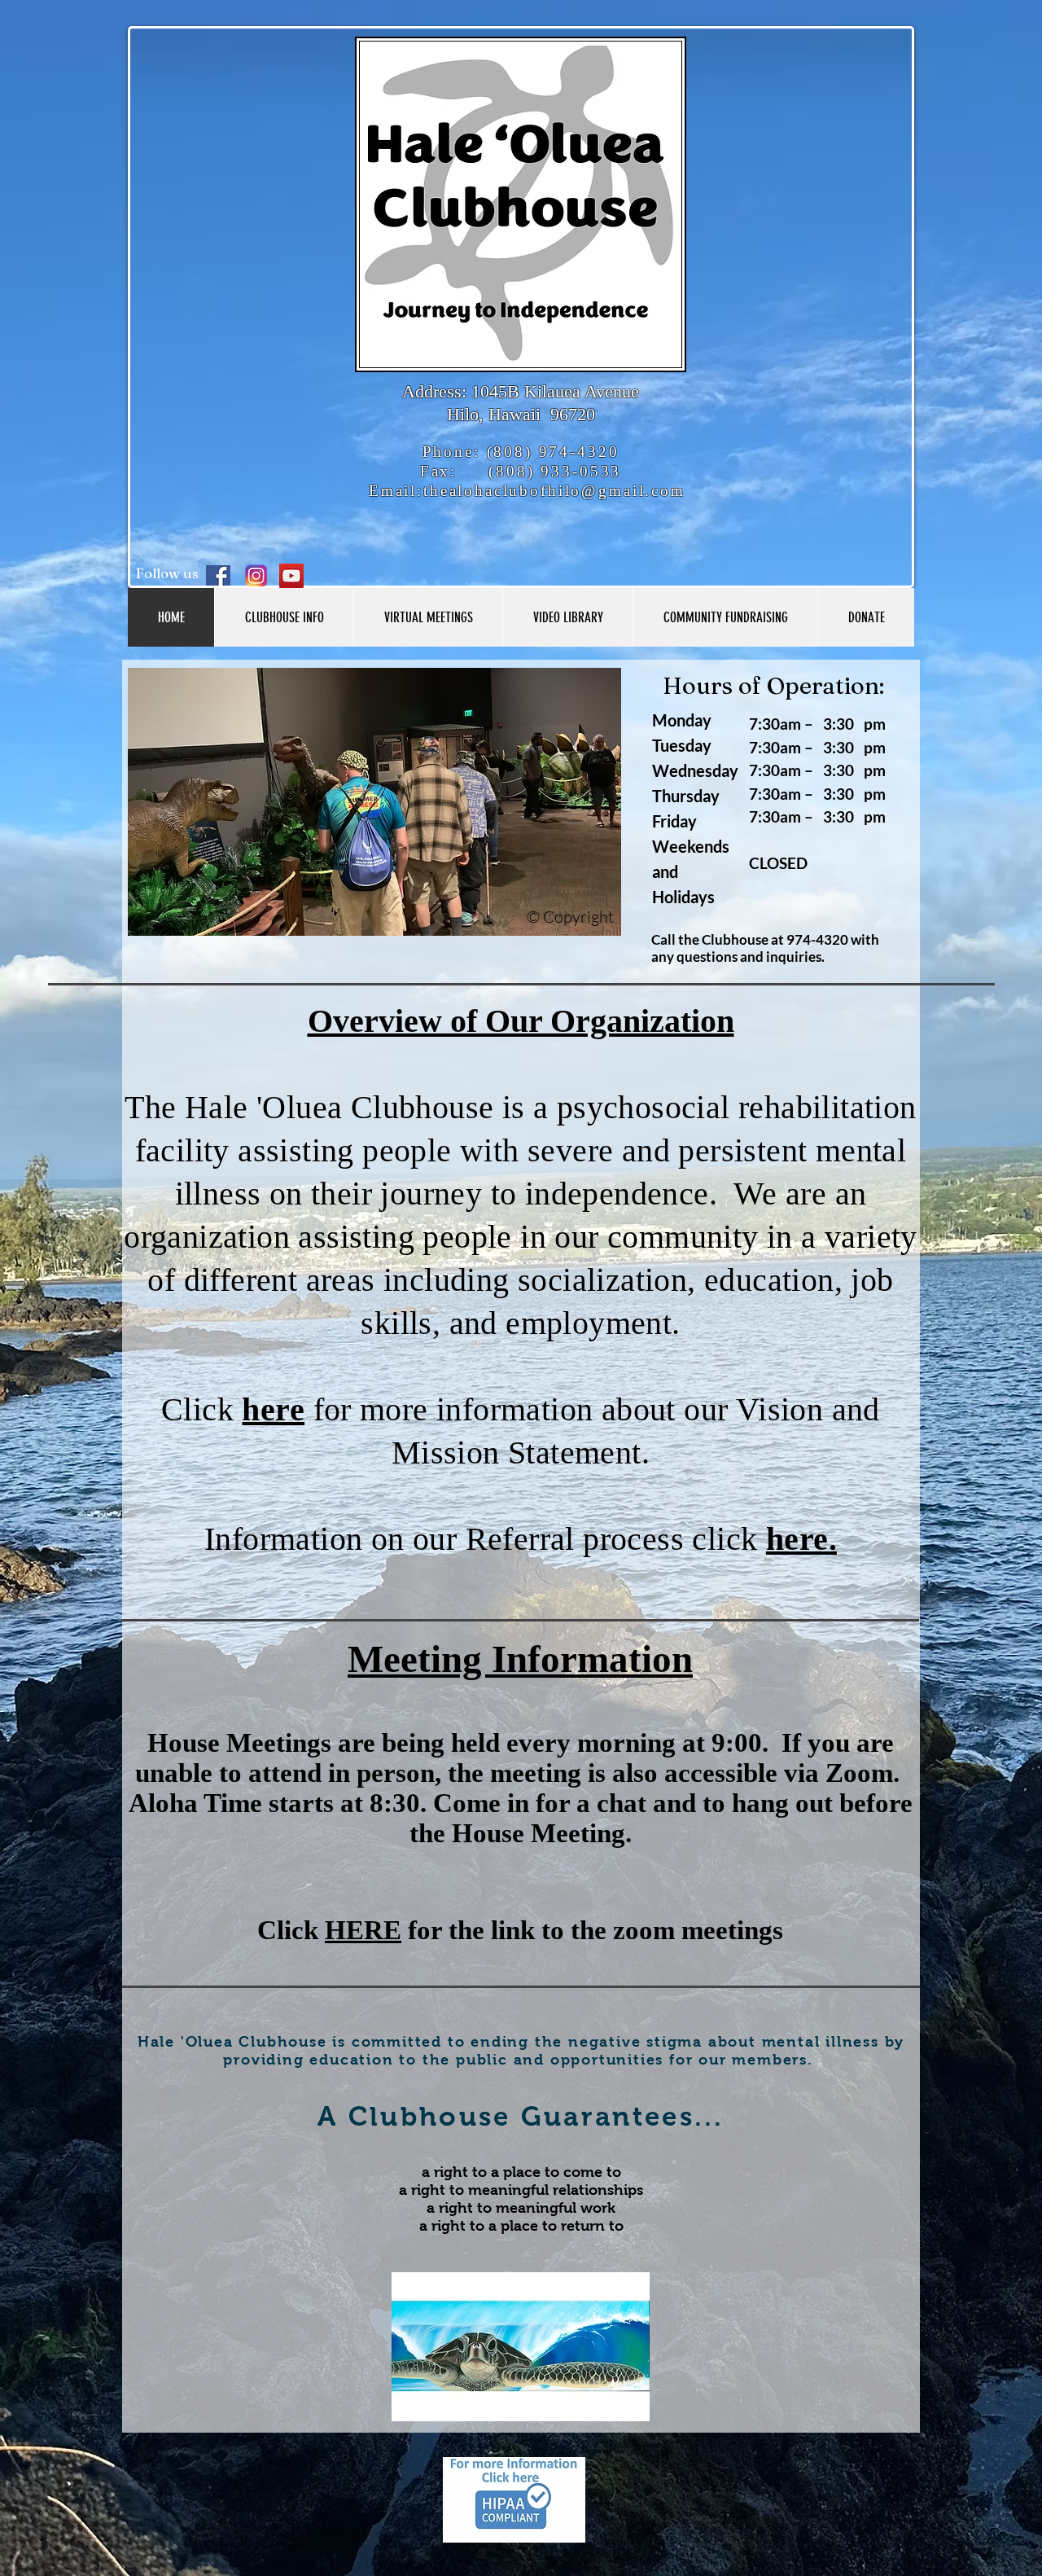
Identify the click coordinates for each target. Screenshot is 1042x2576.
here (273, 1409)
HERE (363, 1930)
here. (801, 1539)
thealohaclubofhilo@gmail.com (554, 491)
